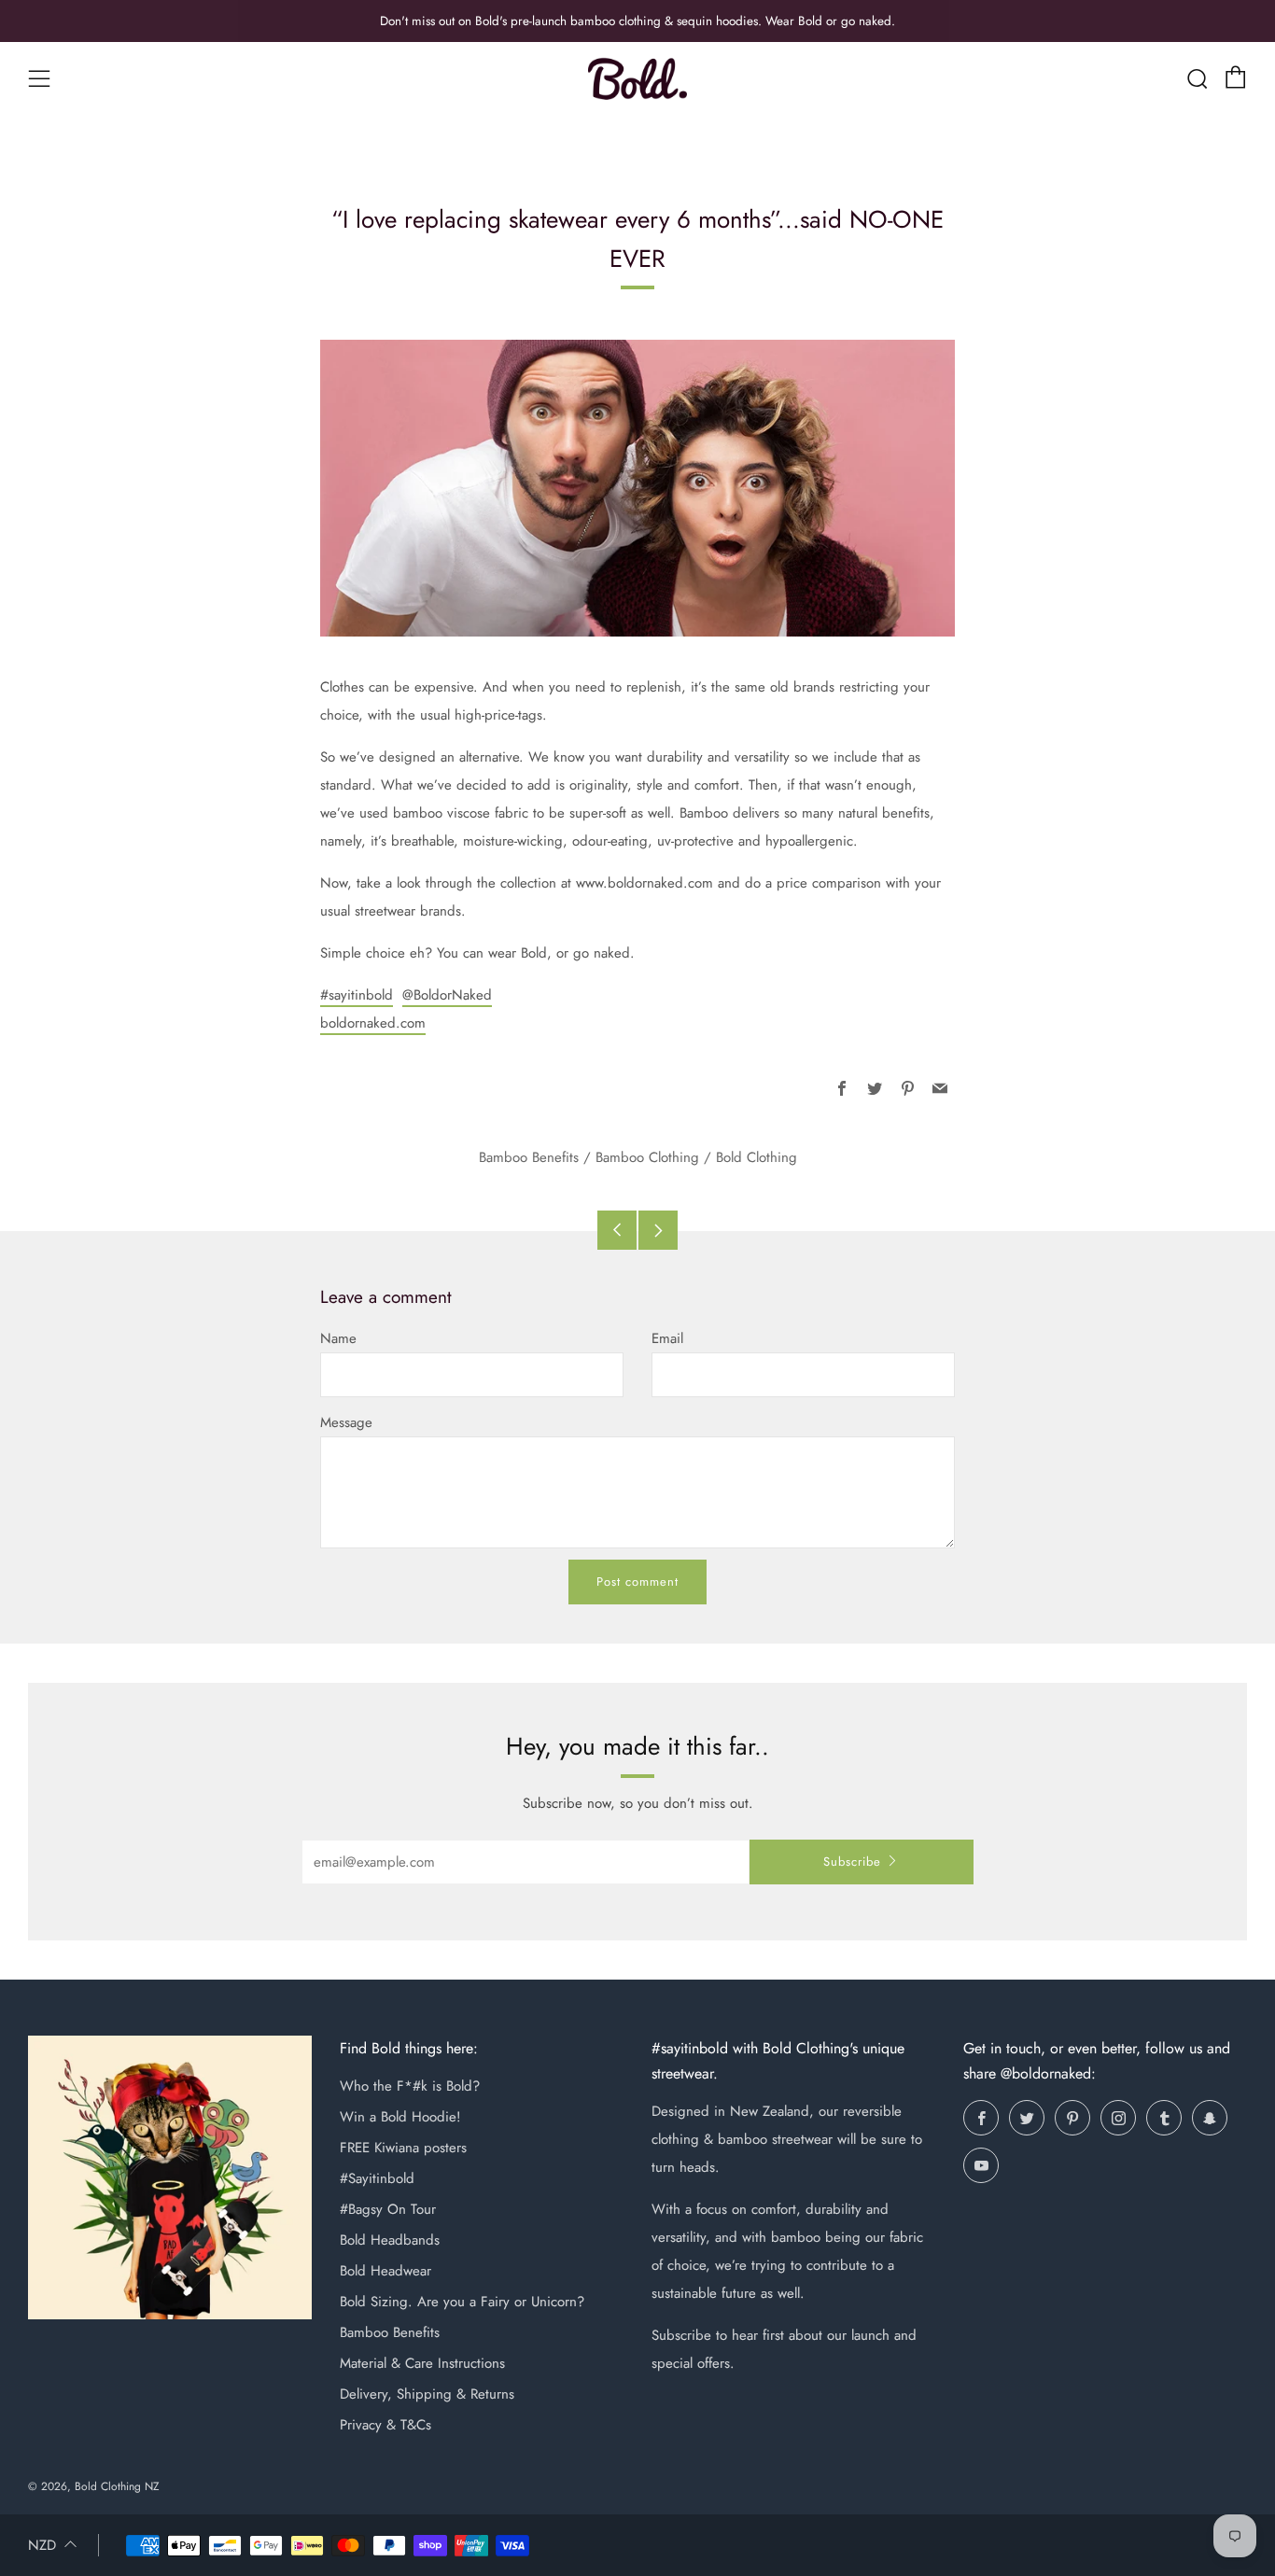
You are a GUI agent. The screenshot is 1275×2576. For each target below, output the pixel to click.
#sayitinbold (357, 995)
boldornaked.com (373, 1023)
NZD (42, 2545)
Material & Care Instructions (422, 2363)
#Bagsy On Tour (388, 2209)
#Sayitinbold (377, 2178)
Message (346, 1422)
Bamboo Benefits (529, 1157)
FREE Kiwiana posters (403, 2148)
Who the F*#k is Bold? (410, 2086)
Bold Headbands (390, 2240)
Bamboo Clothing (647, 1157)
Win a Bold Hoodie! (400, 2117)
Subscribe (852, 1862)
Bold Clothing (757, 1157)
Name (338, 1338)
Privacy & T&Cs (385, 2425)
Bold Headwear (385, 2271)
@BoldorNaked (447, 995)
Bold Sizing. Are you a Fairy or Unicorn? (462, 2302)
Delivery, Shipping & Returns (427, 2394)
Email (667, 1338)
